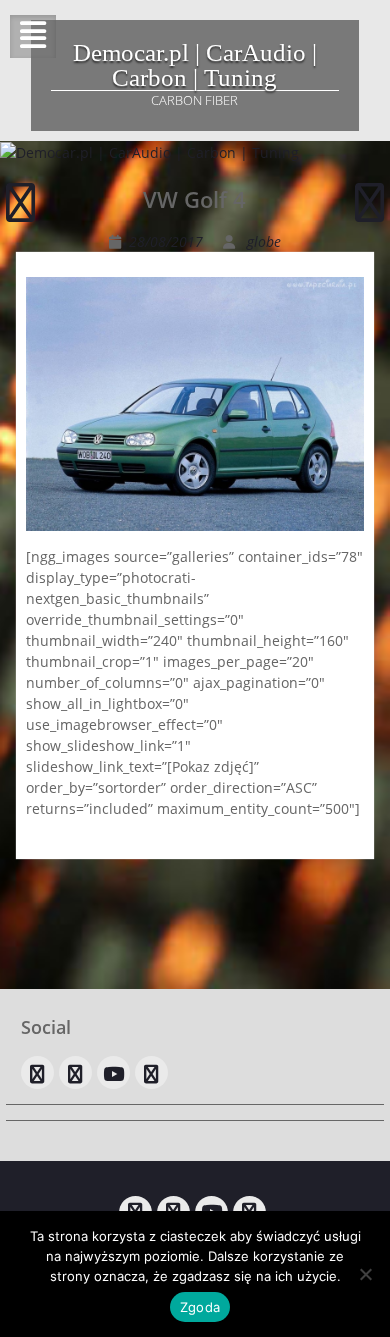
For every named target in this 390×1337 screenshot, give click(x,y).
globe (264, 241)
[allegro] (75, 1072)
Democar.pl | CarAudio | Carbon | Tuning (195, 65)
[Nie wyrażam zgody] (365, 1274)
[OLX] (37, 1072)
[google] (151, 1072)
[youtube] (113, 1072)
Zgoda (200, 1307)
